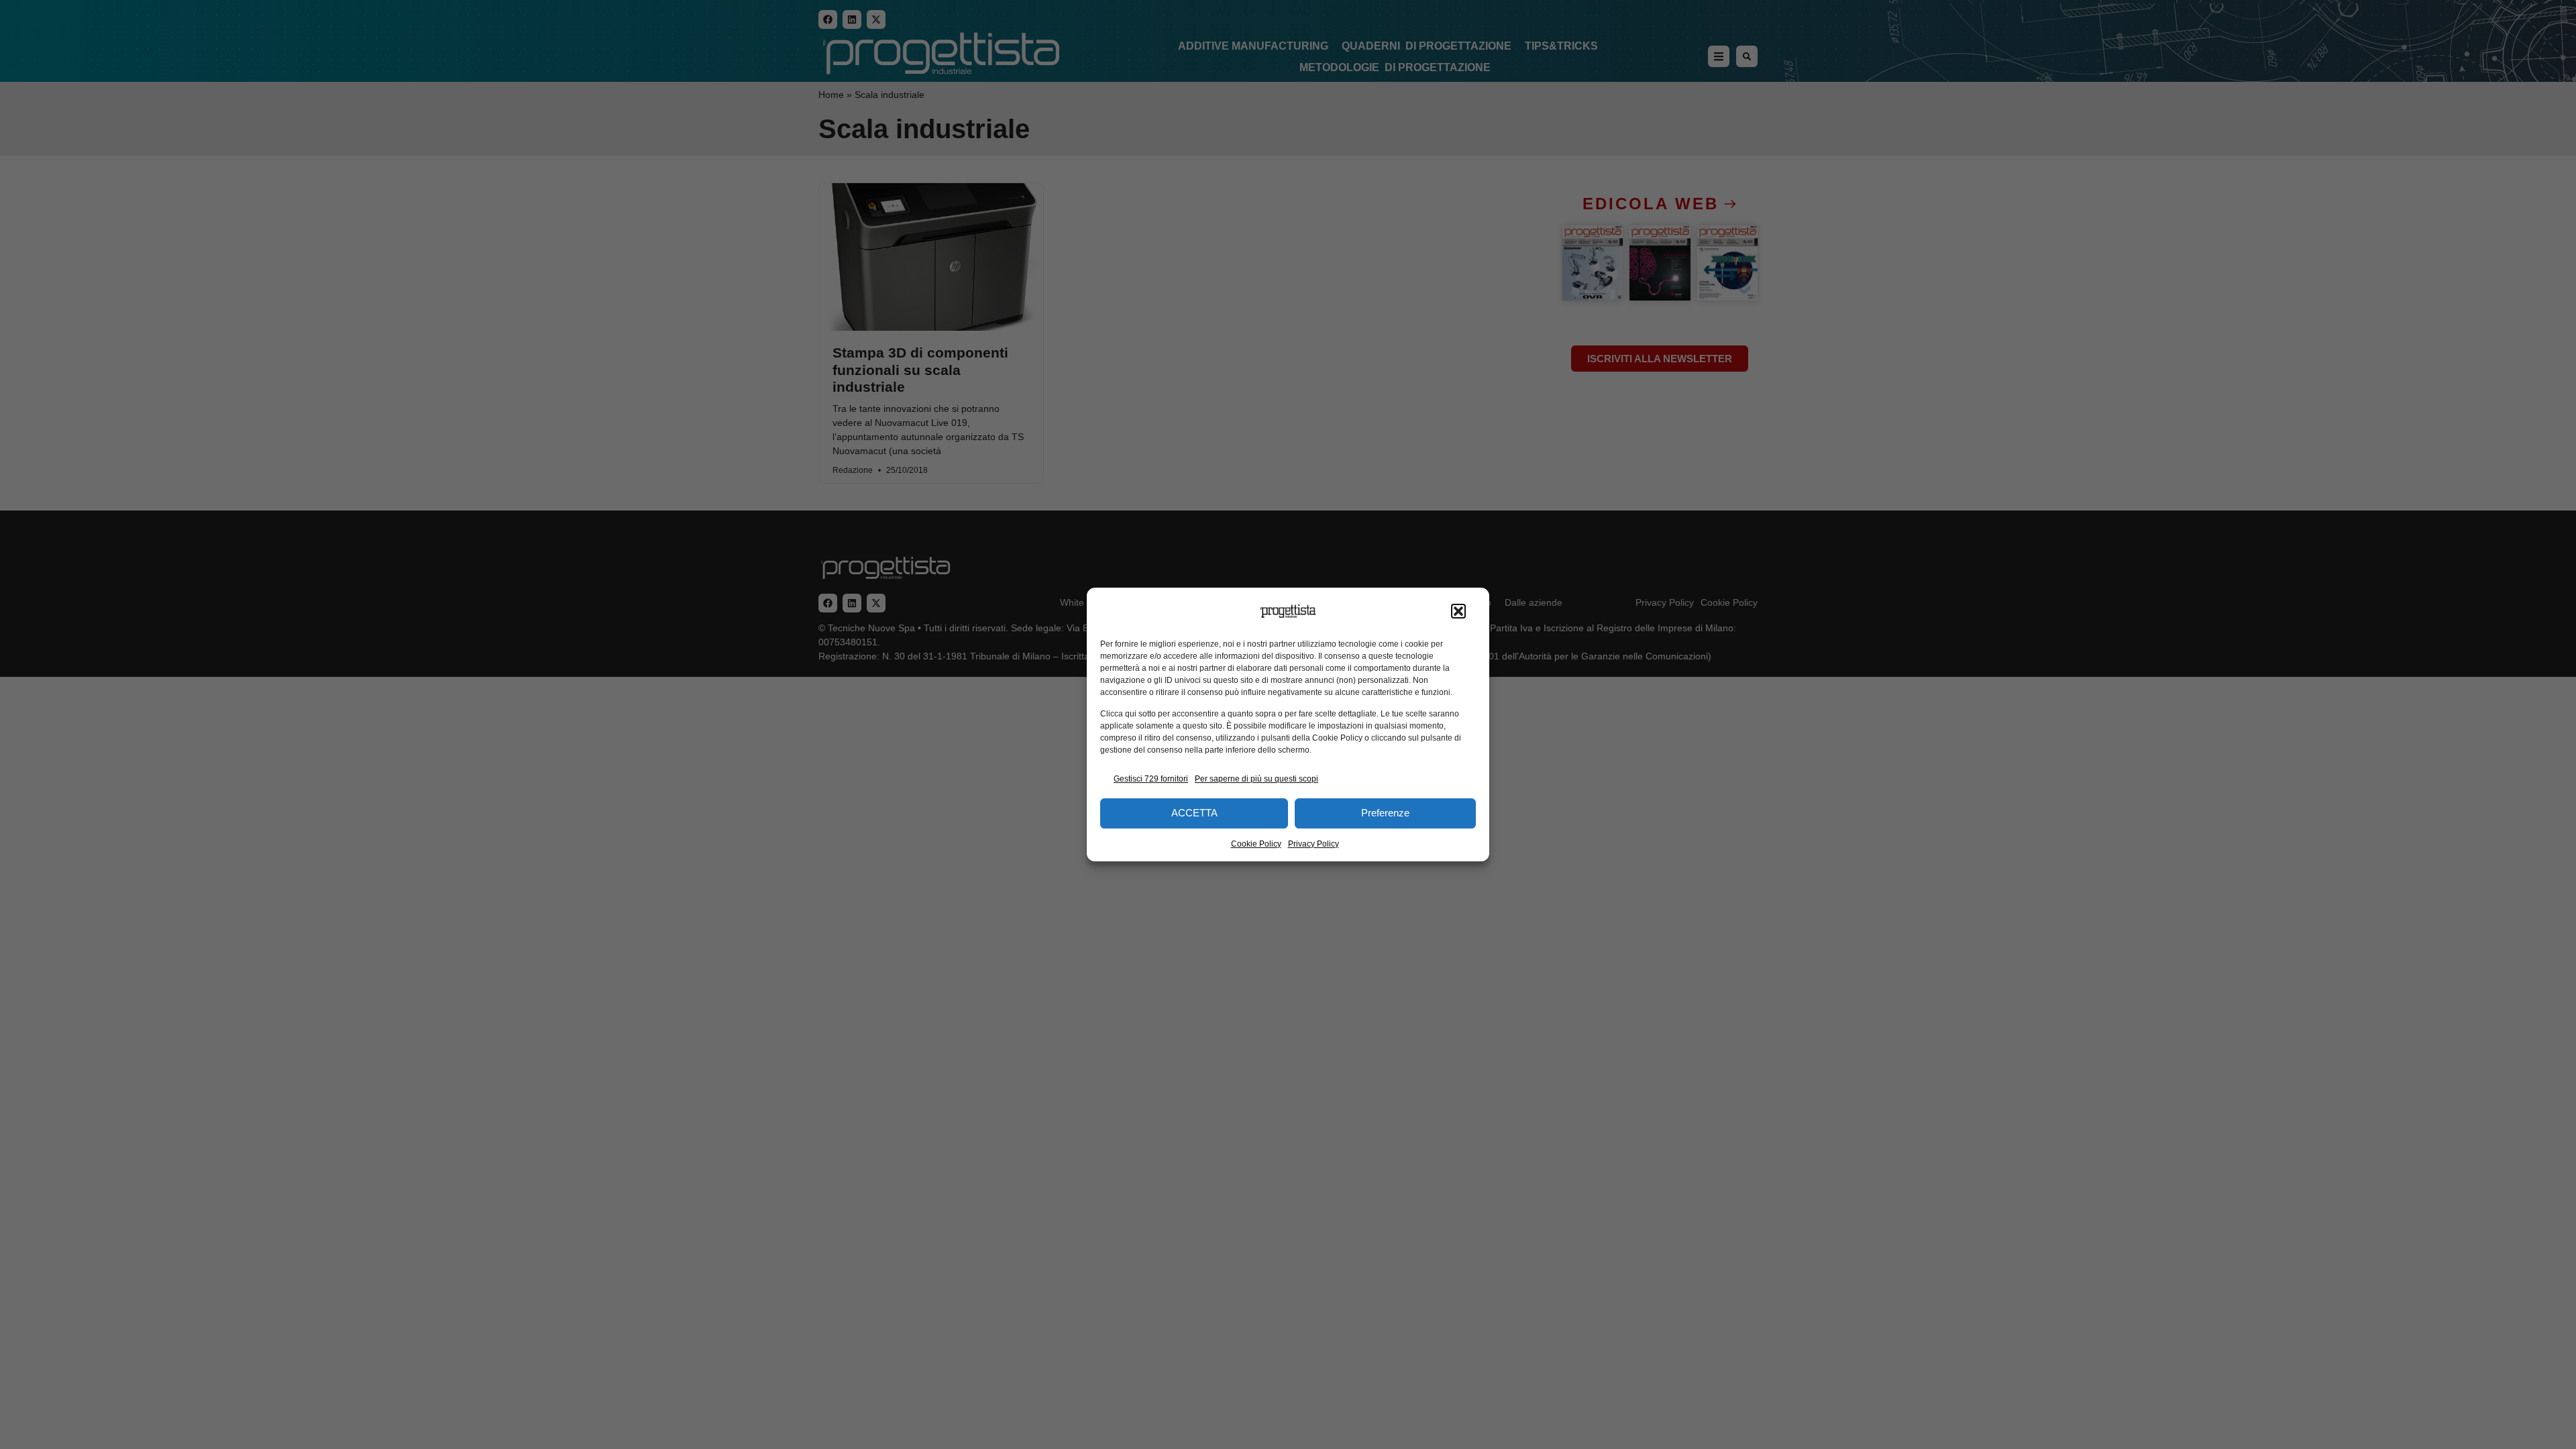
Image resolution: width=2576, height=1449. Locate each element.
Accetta (1194, 813)
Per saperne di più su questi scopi (1256, 779)
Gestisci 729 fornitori (1151, 779)
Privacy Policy (1313, 844)
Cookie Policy (1256, 844)
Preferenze (1385, 813)
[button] (1458, 611)
